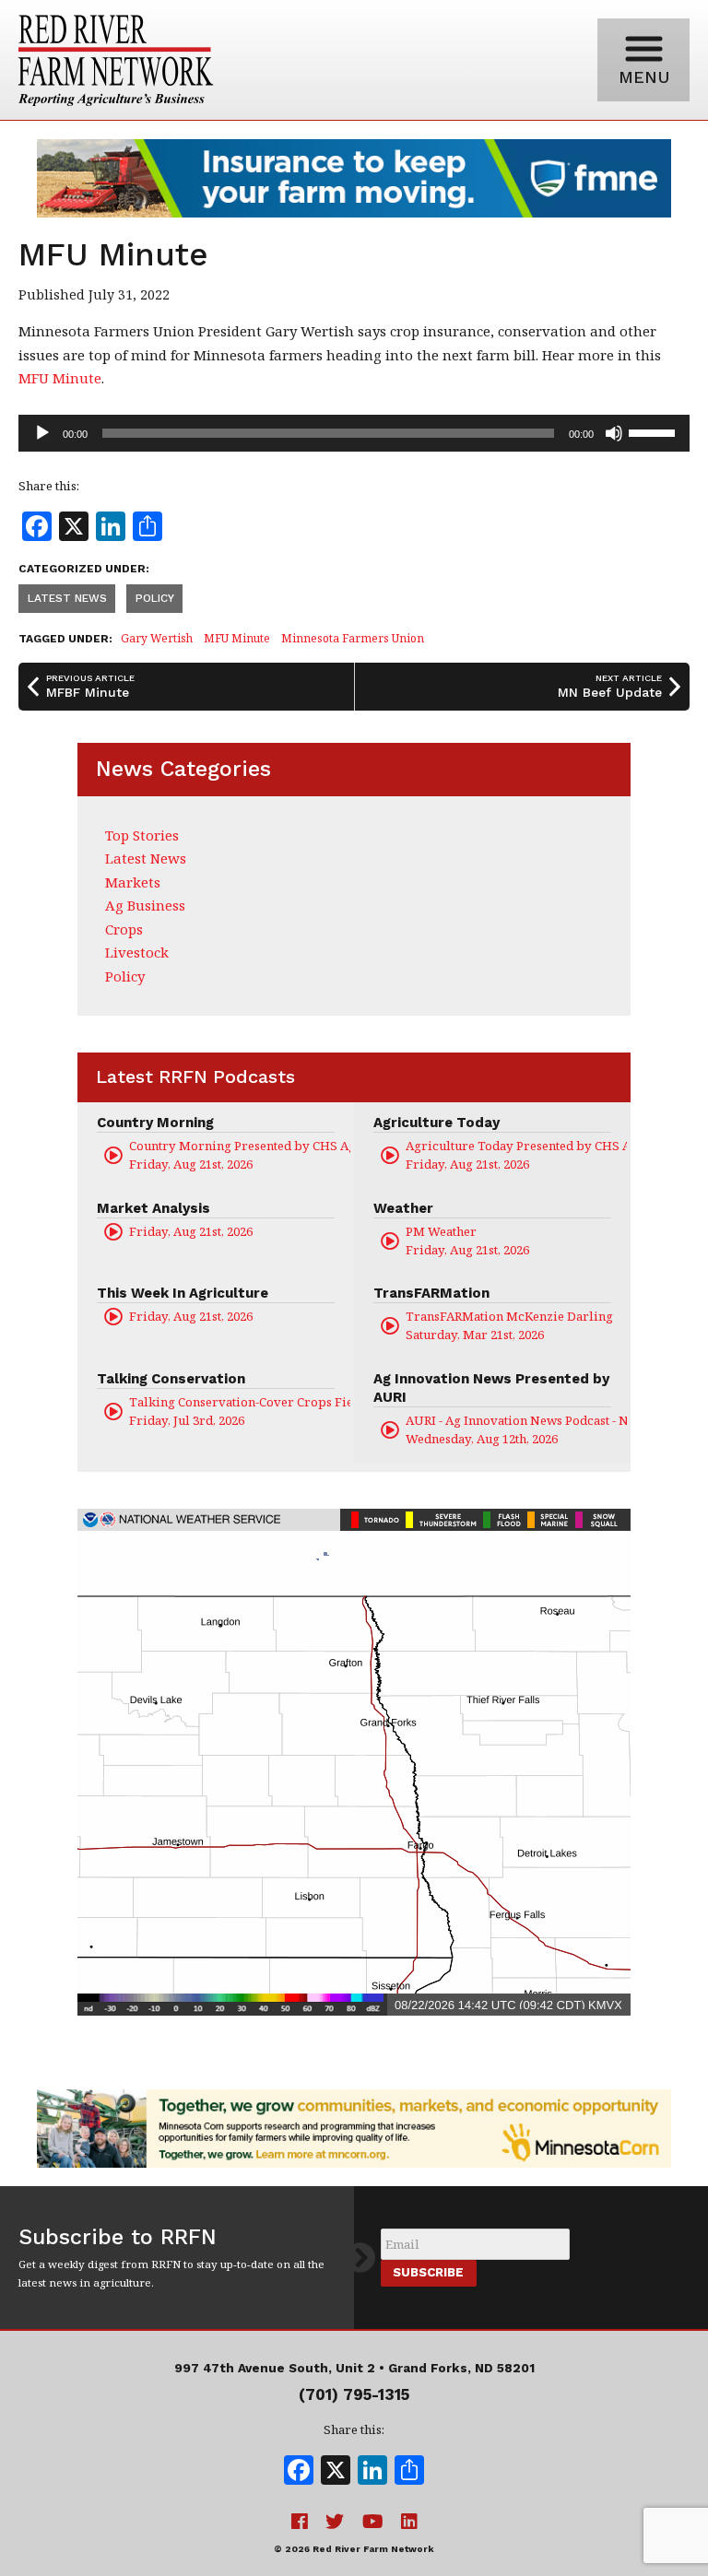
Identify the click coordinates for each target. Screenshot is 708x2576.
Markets (133, 882)
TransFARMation (431, 1293)
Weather (403, 1208)
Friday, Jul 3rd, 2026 (240, 1411)
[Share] (409, 2472)
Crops (124, 929)
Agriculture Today (437, 1123)
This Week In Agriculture (183, 1293)
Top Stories (142, 835)
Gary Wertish (157, 638)
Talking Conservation (171, 1379)
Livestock (137, 952)
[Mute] (614, 433)
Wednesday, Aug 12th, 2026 (516, 1429)
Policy (155, 598)
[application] (354, 433)
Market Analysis (153, 1208)
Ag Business (145, 905)
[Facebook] (299, 2472)
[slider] (655, 431)
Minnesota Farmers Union (353, 638)
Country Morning (155, 1123)
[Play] (42, 433)
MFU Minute (60, 378)
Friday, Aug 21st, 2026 (240, 1155)
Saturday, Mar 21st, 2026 (509, 1325)
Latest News (67, 598)
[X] (336, 2472)
